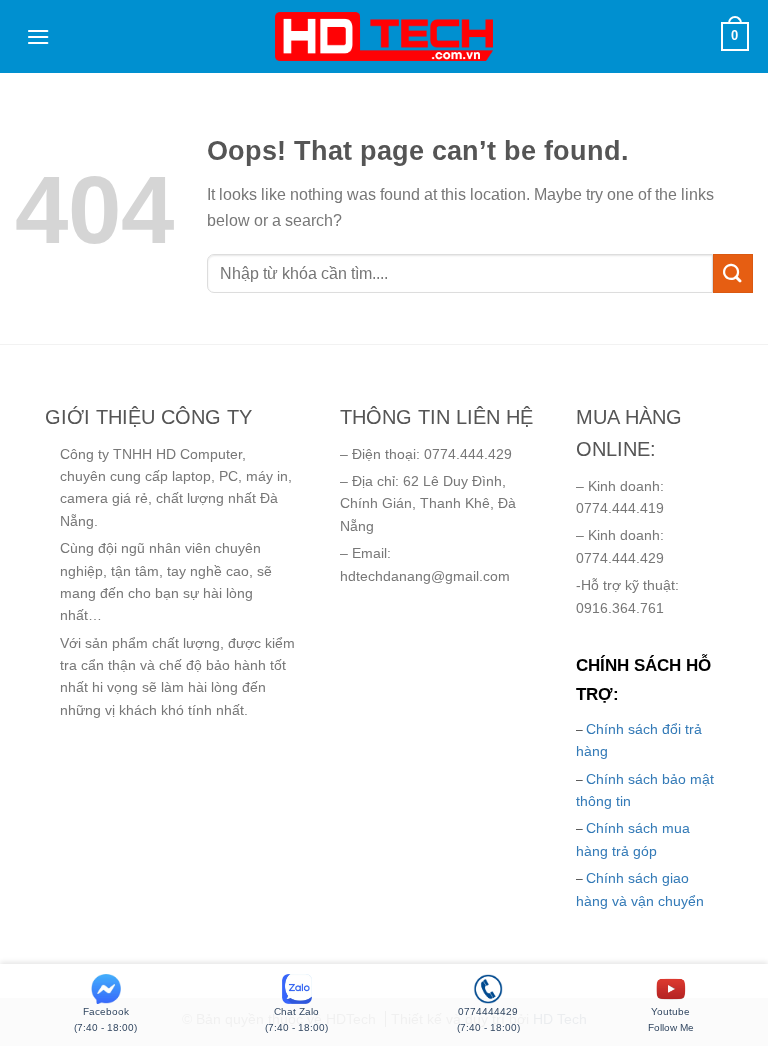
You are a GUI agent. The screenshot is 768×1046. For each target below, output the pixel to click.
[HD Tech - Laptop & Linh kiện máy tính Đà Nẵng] (384, 36)
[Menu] (38, 36)
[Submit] (733, 273)
